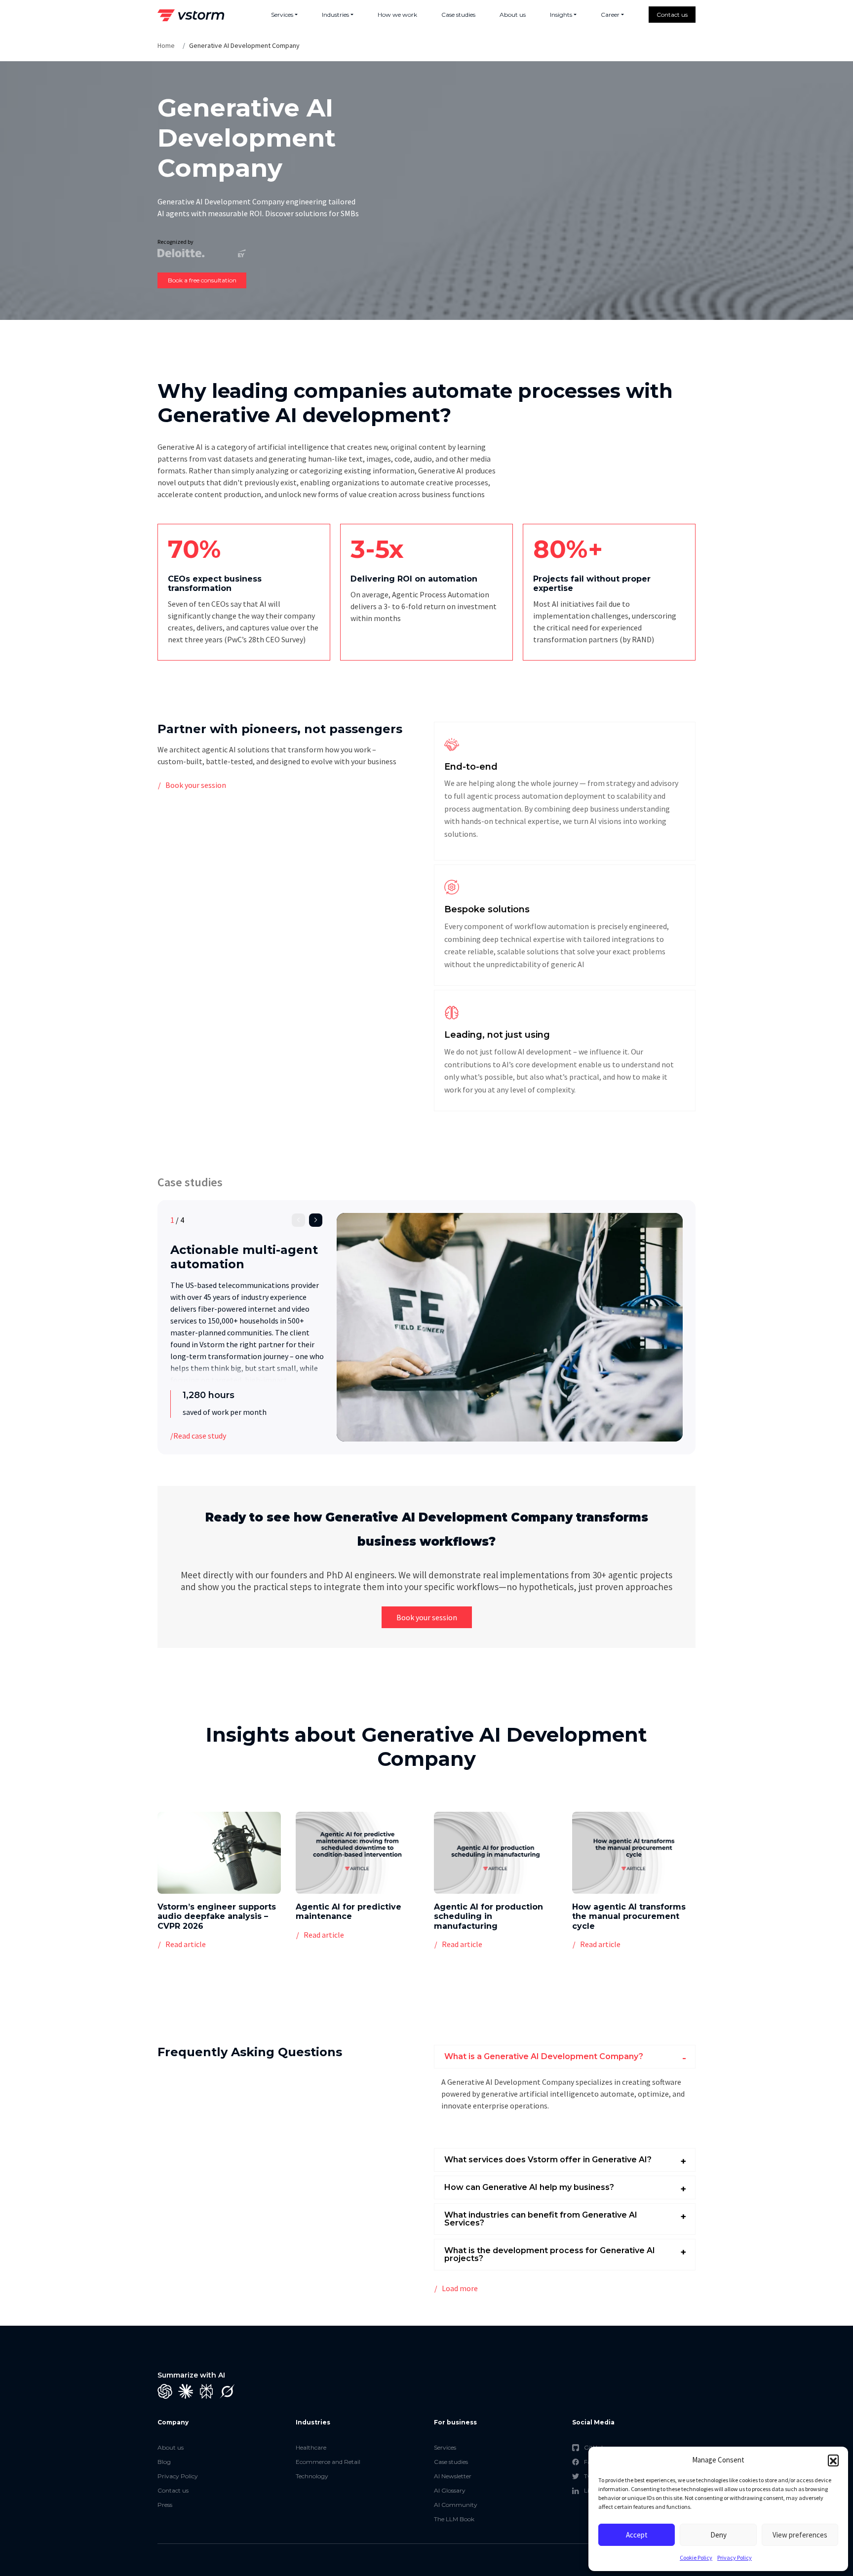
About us (513, 15)
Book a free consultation (202, 280)
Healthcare (311, 2447)
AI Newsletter (453, 2476)
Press (165, 2505)
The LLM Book (454, 2519)
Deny (718, 2535)
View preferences (800, 2535)
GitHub (595, 2447)
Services (282, 15)
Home (166, 45)
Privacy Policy (735, 2557)
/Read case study (198, 1436)
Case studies (458, 15)
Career (610, 15)
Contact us (672, 15)
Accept (637, 2535)
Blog (164, 2462)
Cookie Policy (696, 2557)
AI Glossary (450, 2490)
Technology (312, 2476)
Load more (460, 2288)
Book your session (196, 785)
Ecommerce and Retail (328, 2462)
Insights (561, 15)
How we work (397, 15)
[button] (833, 2460)
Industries (335, 15)
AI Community (456, 2505)
